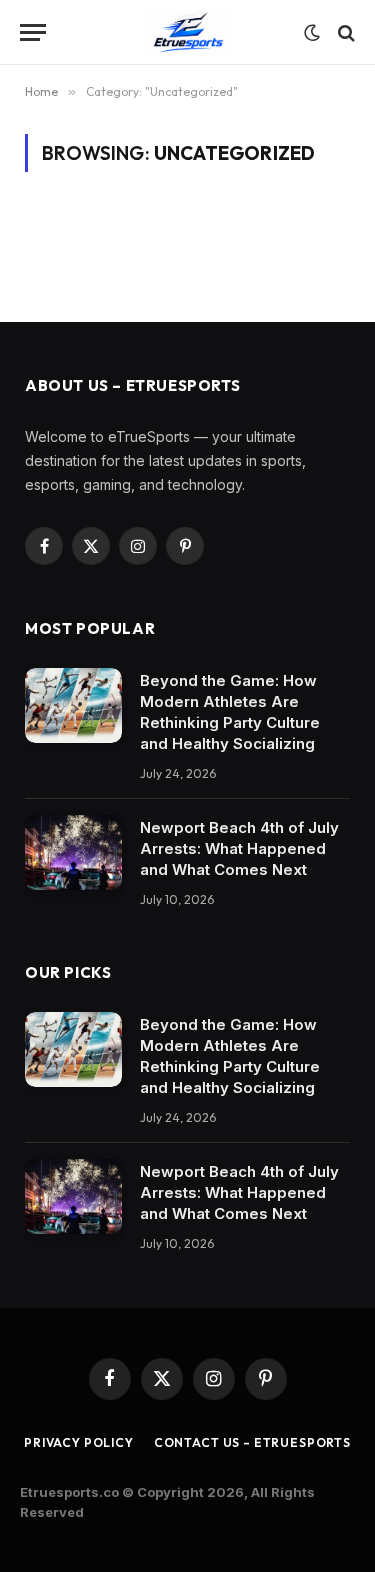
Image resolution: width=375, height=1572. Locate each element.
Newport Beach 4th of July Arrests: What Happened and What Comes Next (239, 848)
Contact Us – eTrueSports (252, 1442)
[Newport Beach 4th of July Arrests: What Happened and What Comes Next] (73, 852)
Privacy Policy (79, 1442)
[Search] (344, 32)
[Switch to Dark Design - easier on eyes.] (312, 33)
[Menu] (33, 32)
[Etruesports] (188, 32)
